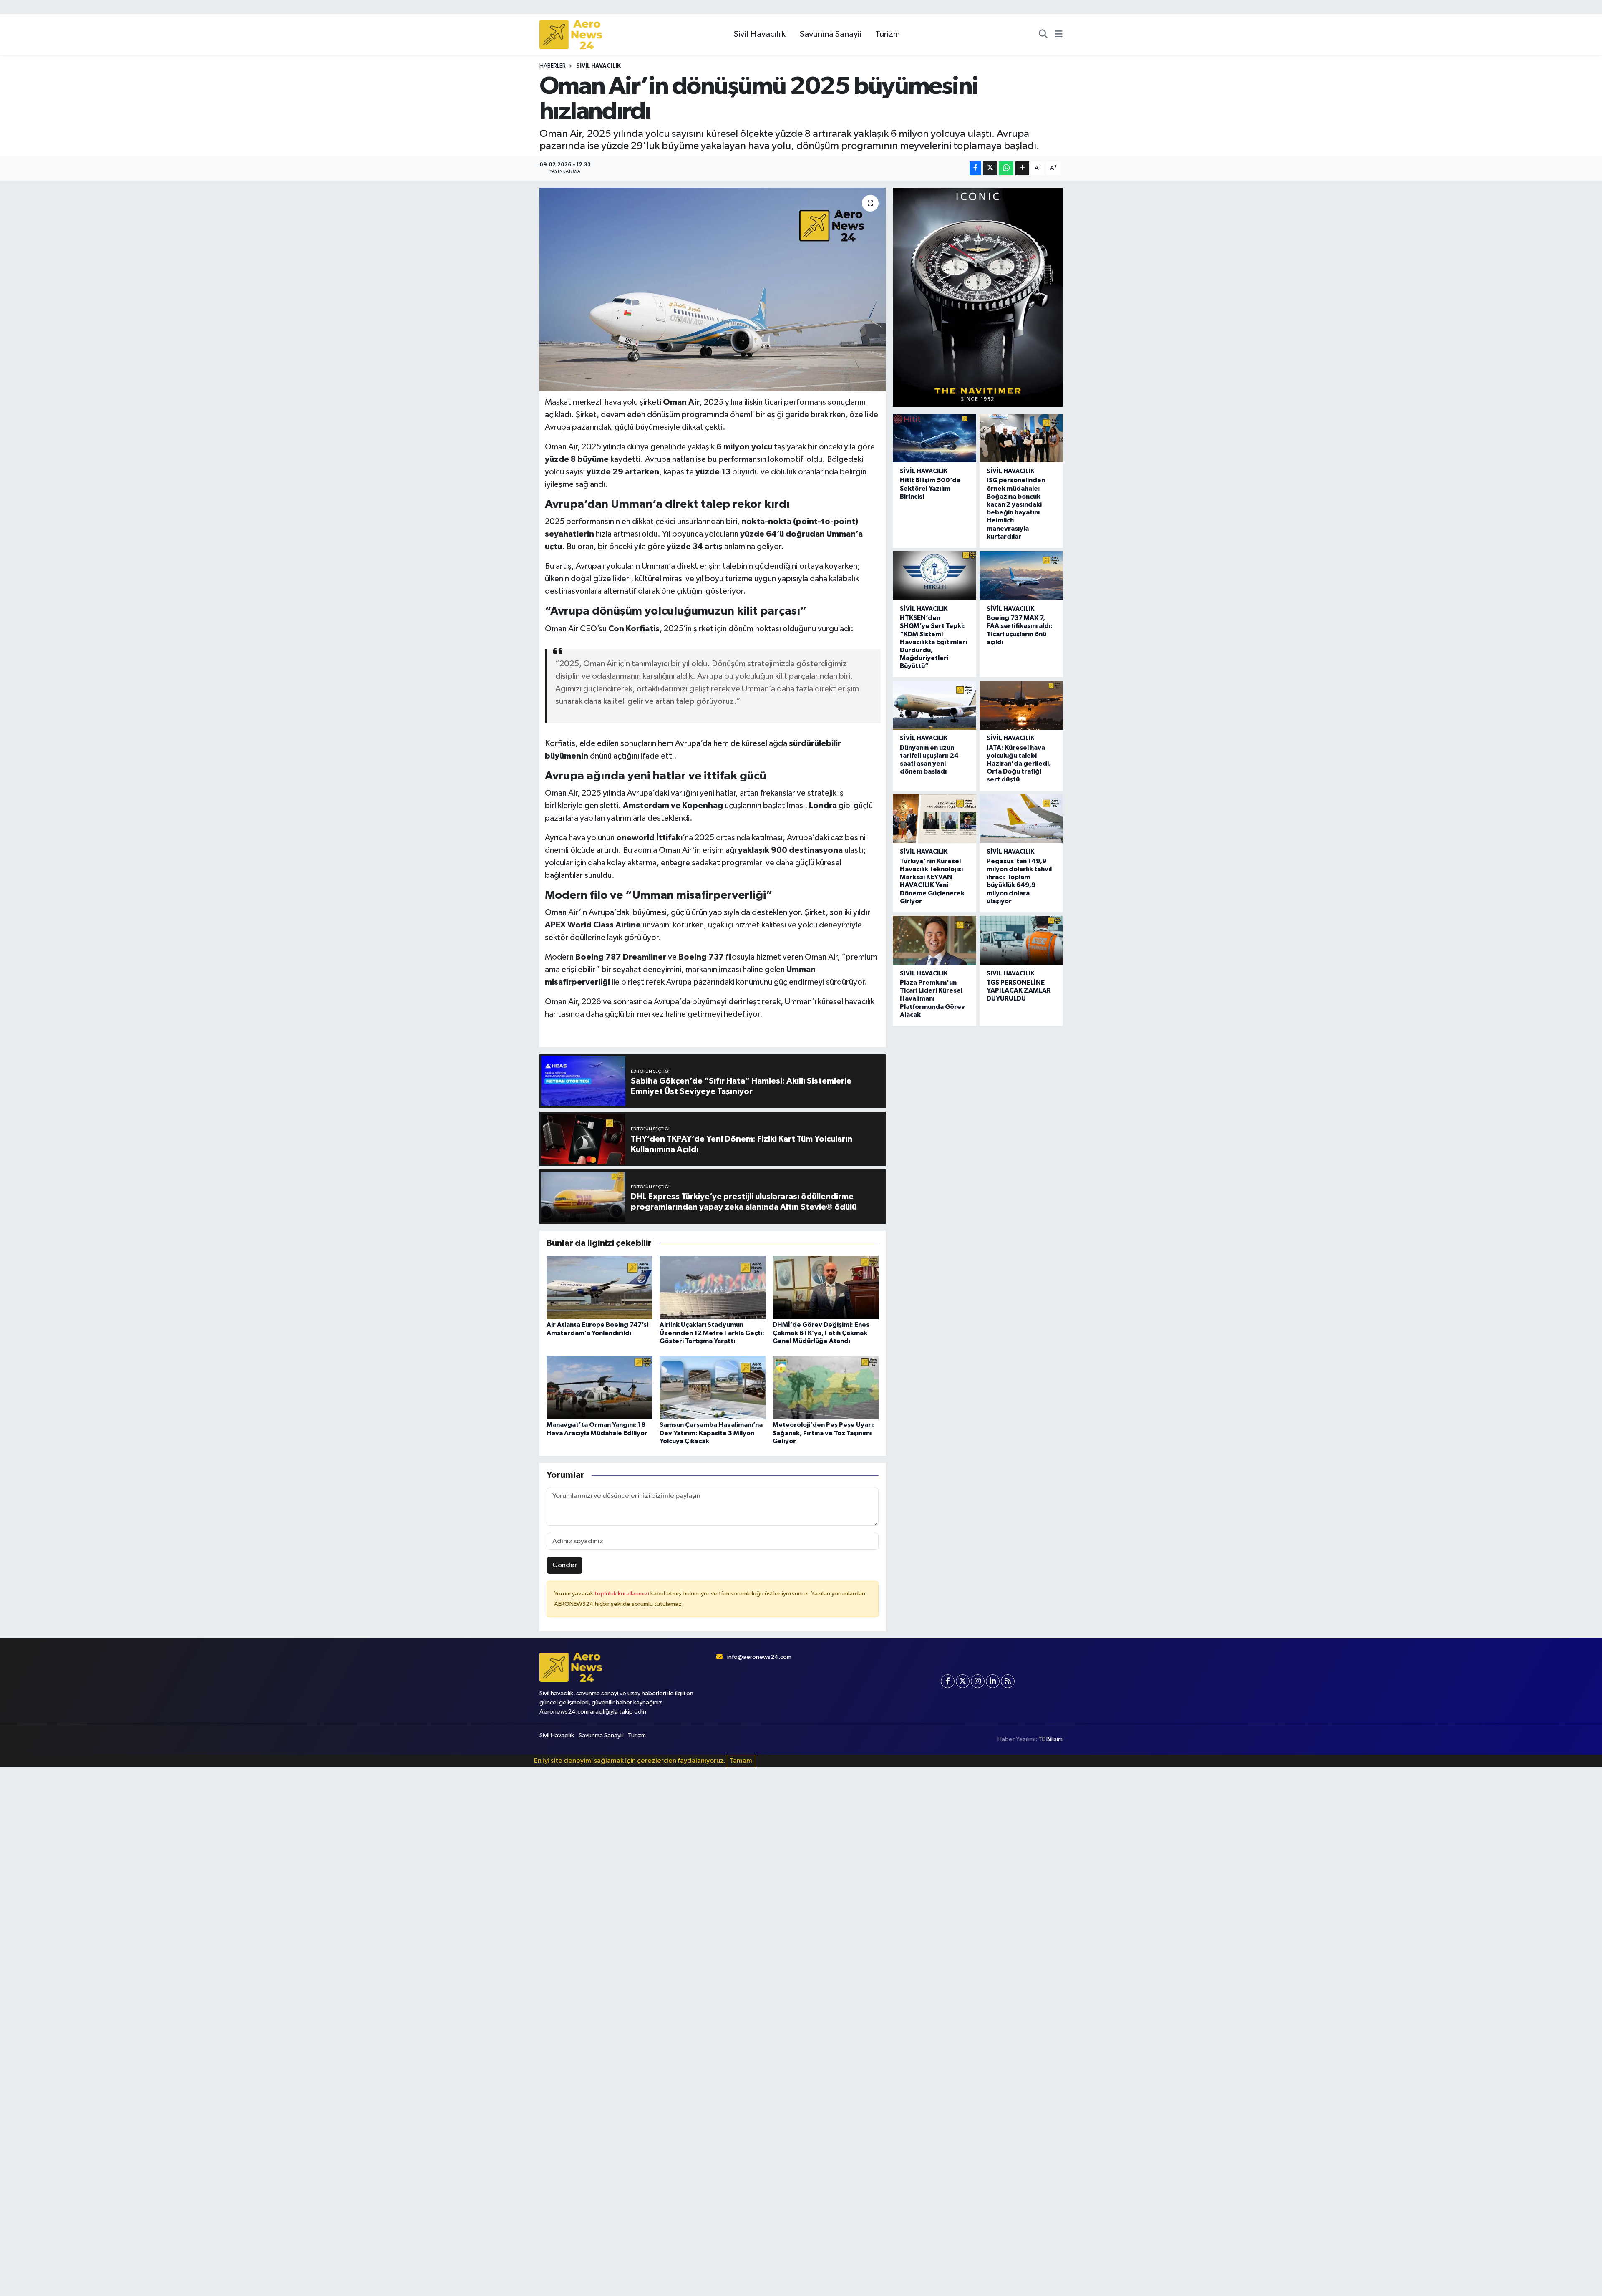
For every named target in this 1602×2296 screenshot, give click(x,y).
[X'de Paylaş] (990, 168)
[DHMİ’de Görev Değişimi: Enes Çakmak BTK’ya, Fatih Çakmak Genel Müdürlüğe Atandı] (826, 1287)
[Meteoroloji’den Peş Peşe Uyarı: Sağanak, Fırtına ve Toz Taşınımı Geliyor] (826, 1387)
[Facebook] (948, 1681)
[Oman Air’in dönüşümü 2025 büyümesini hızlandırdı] (713, 289)
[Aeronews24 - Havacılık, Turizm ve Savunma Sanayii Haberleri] (571, 35)
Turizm (888, 34)
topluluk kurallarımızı (622, 1594)
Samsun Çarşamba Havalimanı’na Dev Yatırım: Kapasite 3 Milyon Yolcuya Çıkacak (711, 1433)
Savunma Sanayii (830, 34)
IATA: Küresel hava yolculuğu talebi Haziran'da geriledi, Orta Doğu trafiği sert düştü (1019, 764)
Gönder (565, 1565)
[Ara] (1043, 35)
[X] (963, 1681)
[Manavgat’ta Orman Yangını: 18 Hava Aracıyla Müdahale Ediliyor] (599, 1387)
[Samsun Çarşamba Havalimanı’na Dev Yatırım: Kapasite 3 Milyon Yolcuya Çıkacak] (713, 1387)
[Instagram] (978, 1681)
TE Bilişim (1050, 1739)
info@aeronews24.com (759, 1657)
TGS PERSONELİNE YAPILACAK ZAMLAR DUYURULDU (1019, 990)
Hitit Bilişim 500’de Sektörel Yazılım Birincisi (930, 488)
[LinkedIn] (993, 1681)
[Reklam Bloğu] (978, 297)
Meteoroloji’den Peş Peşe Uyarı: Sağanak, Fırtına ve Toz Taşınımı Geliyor (824, 1433)
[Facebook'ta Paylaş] (975, 168)
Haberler (553, 66)
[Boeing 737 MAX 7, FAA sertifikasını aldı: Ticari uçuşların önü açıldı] (1021, 576)
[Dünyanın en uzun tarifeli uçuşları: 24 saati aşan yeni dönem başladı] (934, 705)
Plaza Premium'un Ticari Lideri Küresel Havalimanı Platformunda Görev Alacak (932, 999)
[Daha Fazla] (1022, 168)
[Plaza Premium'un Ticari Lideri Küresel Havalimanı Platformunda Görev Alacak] (934, 940)
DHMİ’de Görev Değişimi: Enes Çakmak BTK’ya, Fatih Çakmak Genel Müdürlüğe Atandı (821, 1333)
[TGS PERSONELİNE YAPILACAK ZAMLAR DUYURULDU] (1021, 940)
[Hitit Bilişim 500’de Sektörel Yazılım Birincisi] (934, 438)
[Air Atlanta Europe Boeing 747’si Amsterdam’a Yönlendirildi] (599, 1287)
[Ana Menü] (1059, 35)
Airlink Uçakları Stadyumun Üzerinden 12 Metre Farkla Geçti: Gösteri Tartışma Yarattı (712, 1333)
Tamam (741, 1761)
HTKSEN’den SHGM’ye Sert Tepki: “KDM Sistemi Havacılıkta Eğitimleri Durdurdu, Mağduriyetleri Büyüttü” (933, 642)
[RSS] (1008, 1681)
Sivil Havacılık (760, 34)
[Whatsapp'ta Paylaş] (1006, 168)
